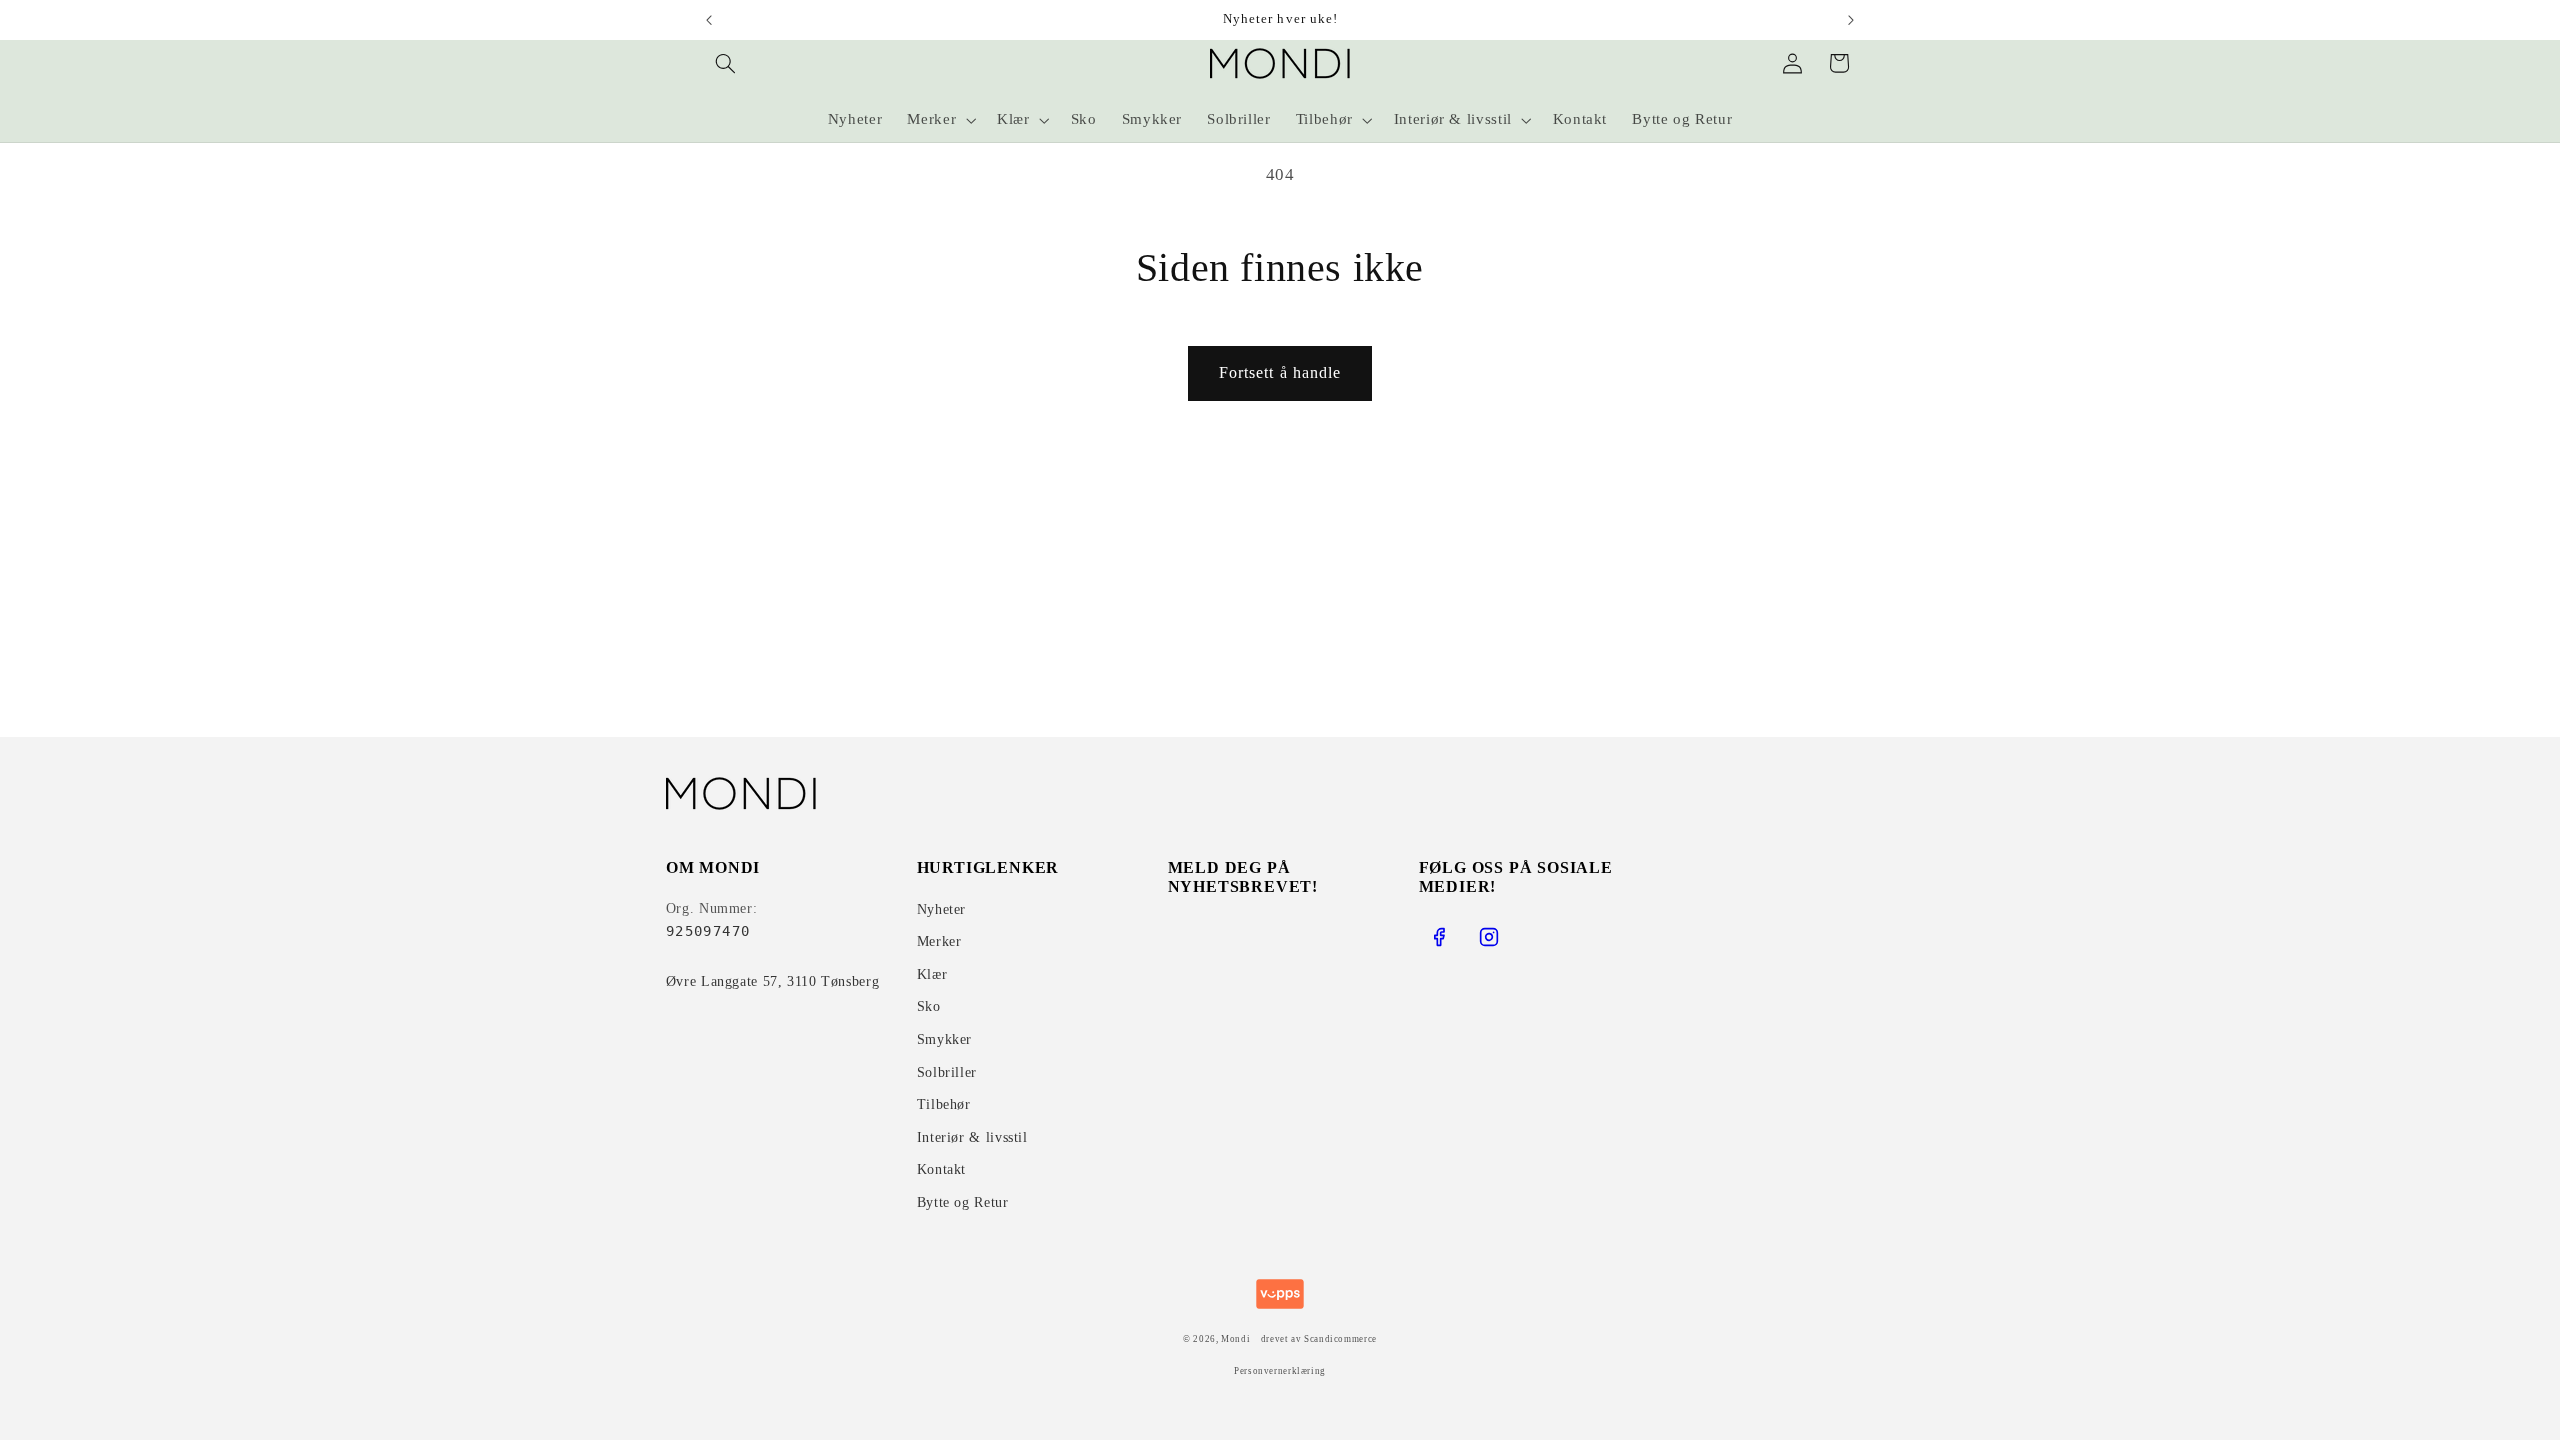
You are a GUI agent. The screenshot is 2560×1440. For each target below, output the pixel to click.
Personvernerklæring (1280, 1371)
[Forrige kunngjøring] (709, 20)
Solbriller (947, 1072)
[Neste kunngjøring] (1851, 20)
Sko (929, 1006)
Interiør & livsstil (972, 1137)
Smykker (944, 1039)
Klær (932, 974)
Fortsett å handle (1280, 372)
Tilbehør (944, 1104)
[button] (726, 63)
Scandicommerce (1340, 1339)
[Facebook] (1439, 937)
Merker (939, 941)
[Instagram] (1489, 937)
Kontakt (941, 1169)
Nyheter (941, 909)
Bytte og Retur (963, 1202)
